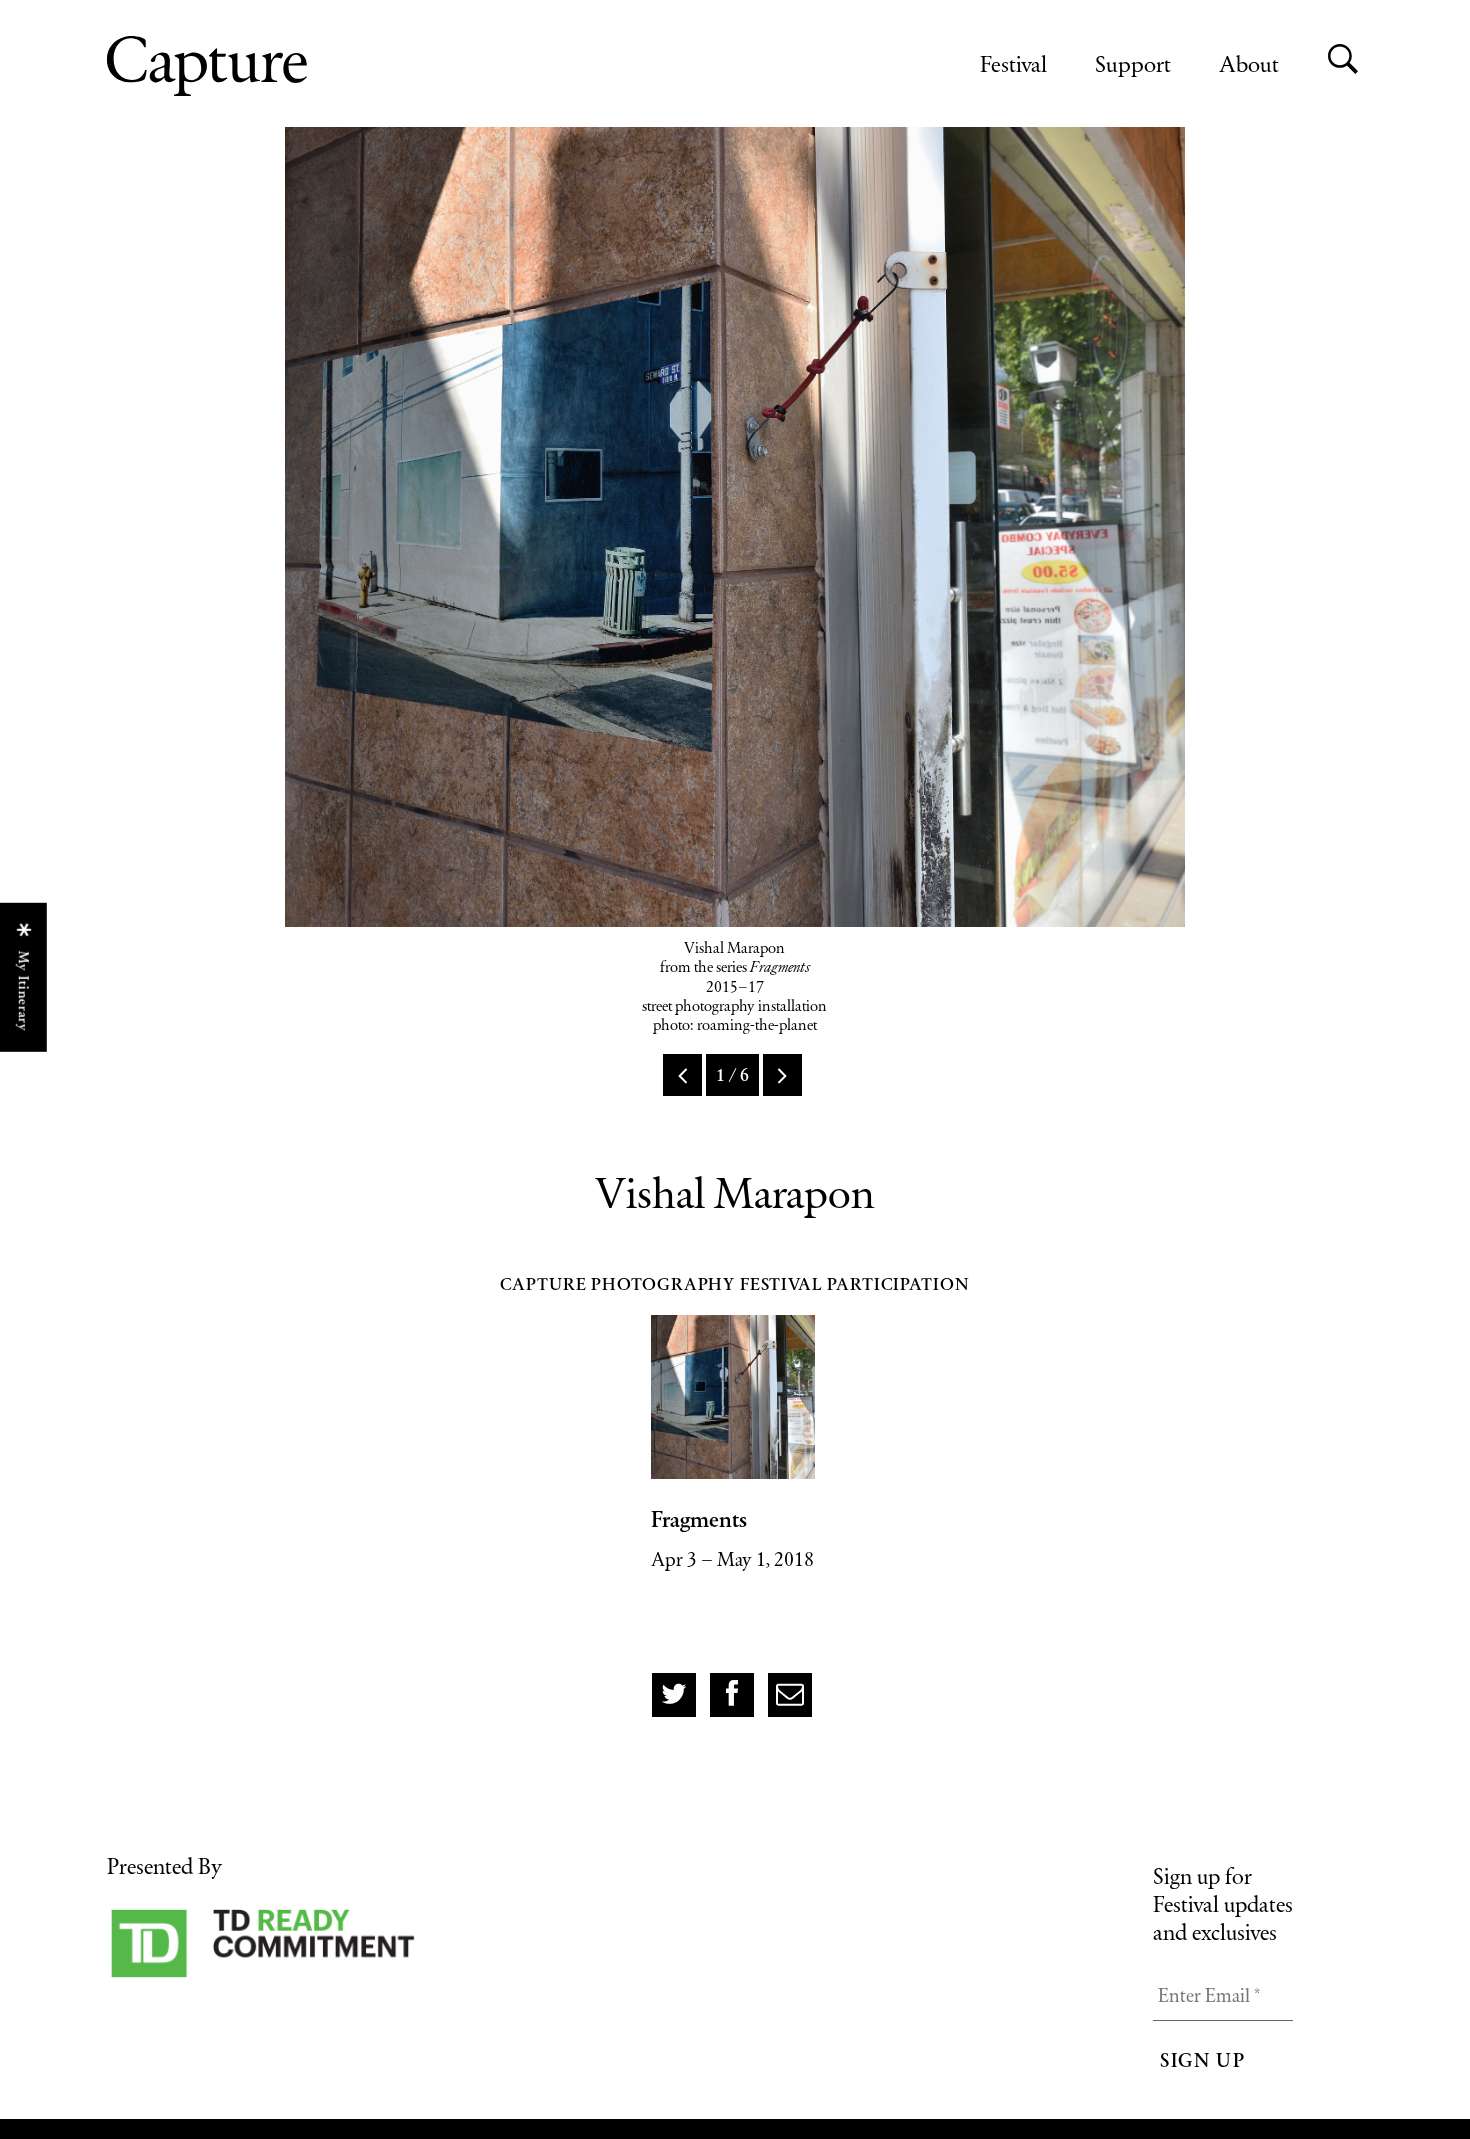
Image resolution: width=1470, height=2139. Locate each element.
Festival (1013, 63)
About (1249, 63)
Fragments (699, 1519)
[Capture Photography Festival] (272, 66)
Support (1133, 63)
